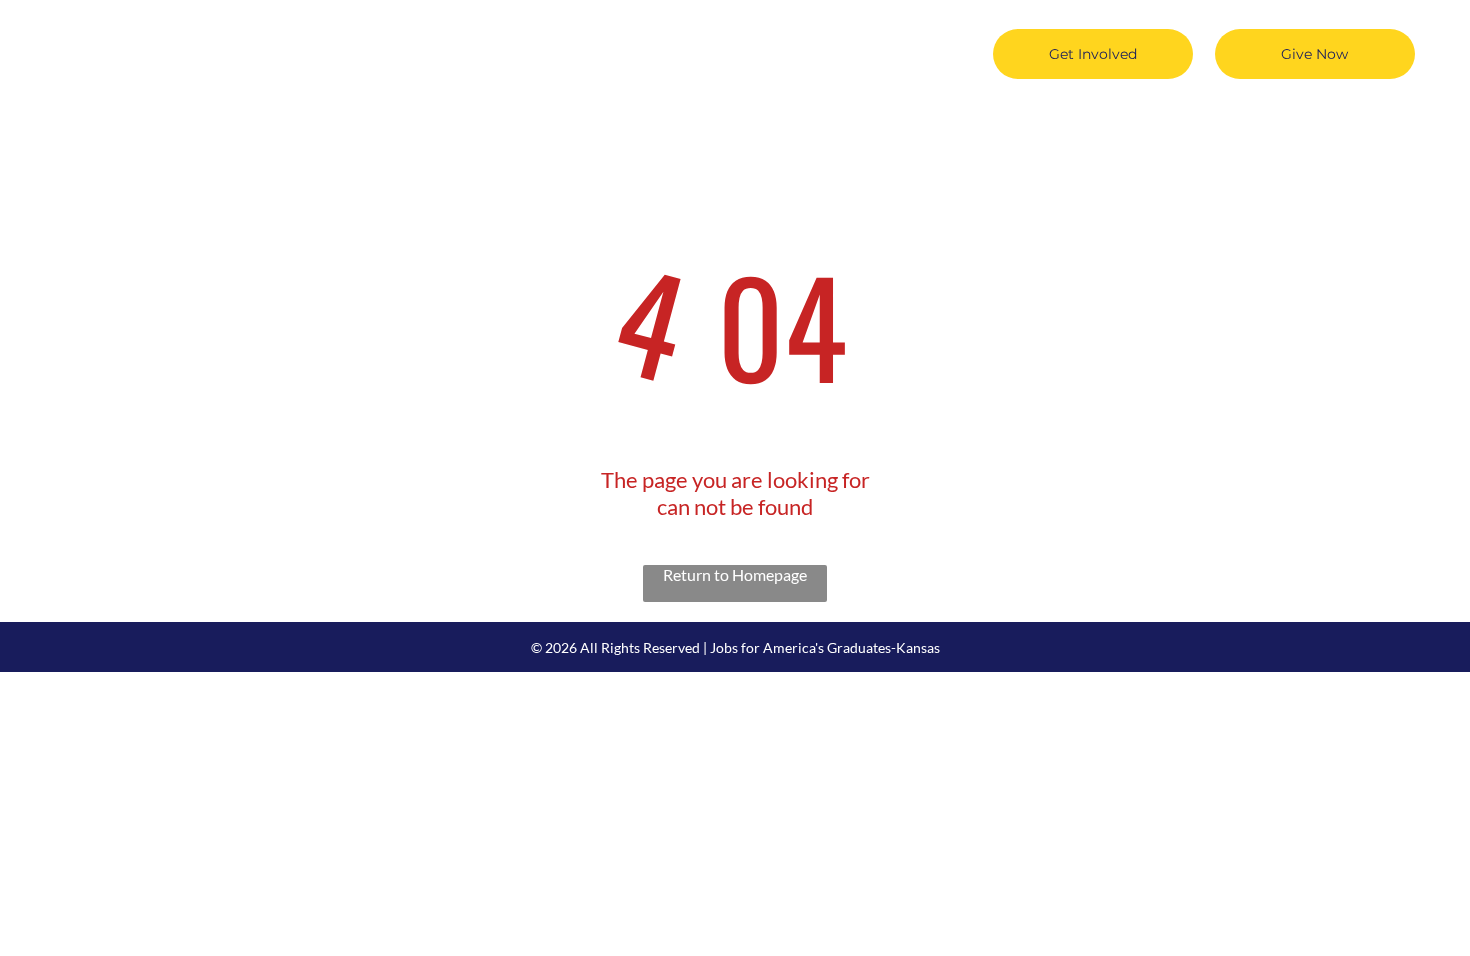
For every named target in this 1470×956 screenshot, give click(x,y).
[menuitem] (340, 37)
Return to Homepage (735, 574)
